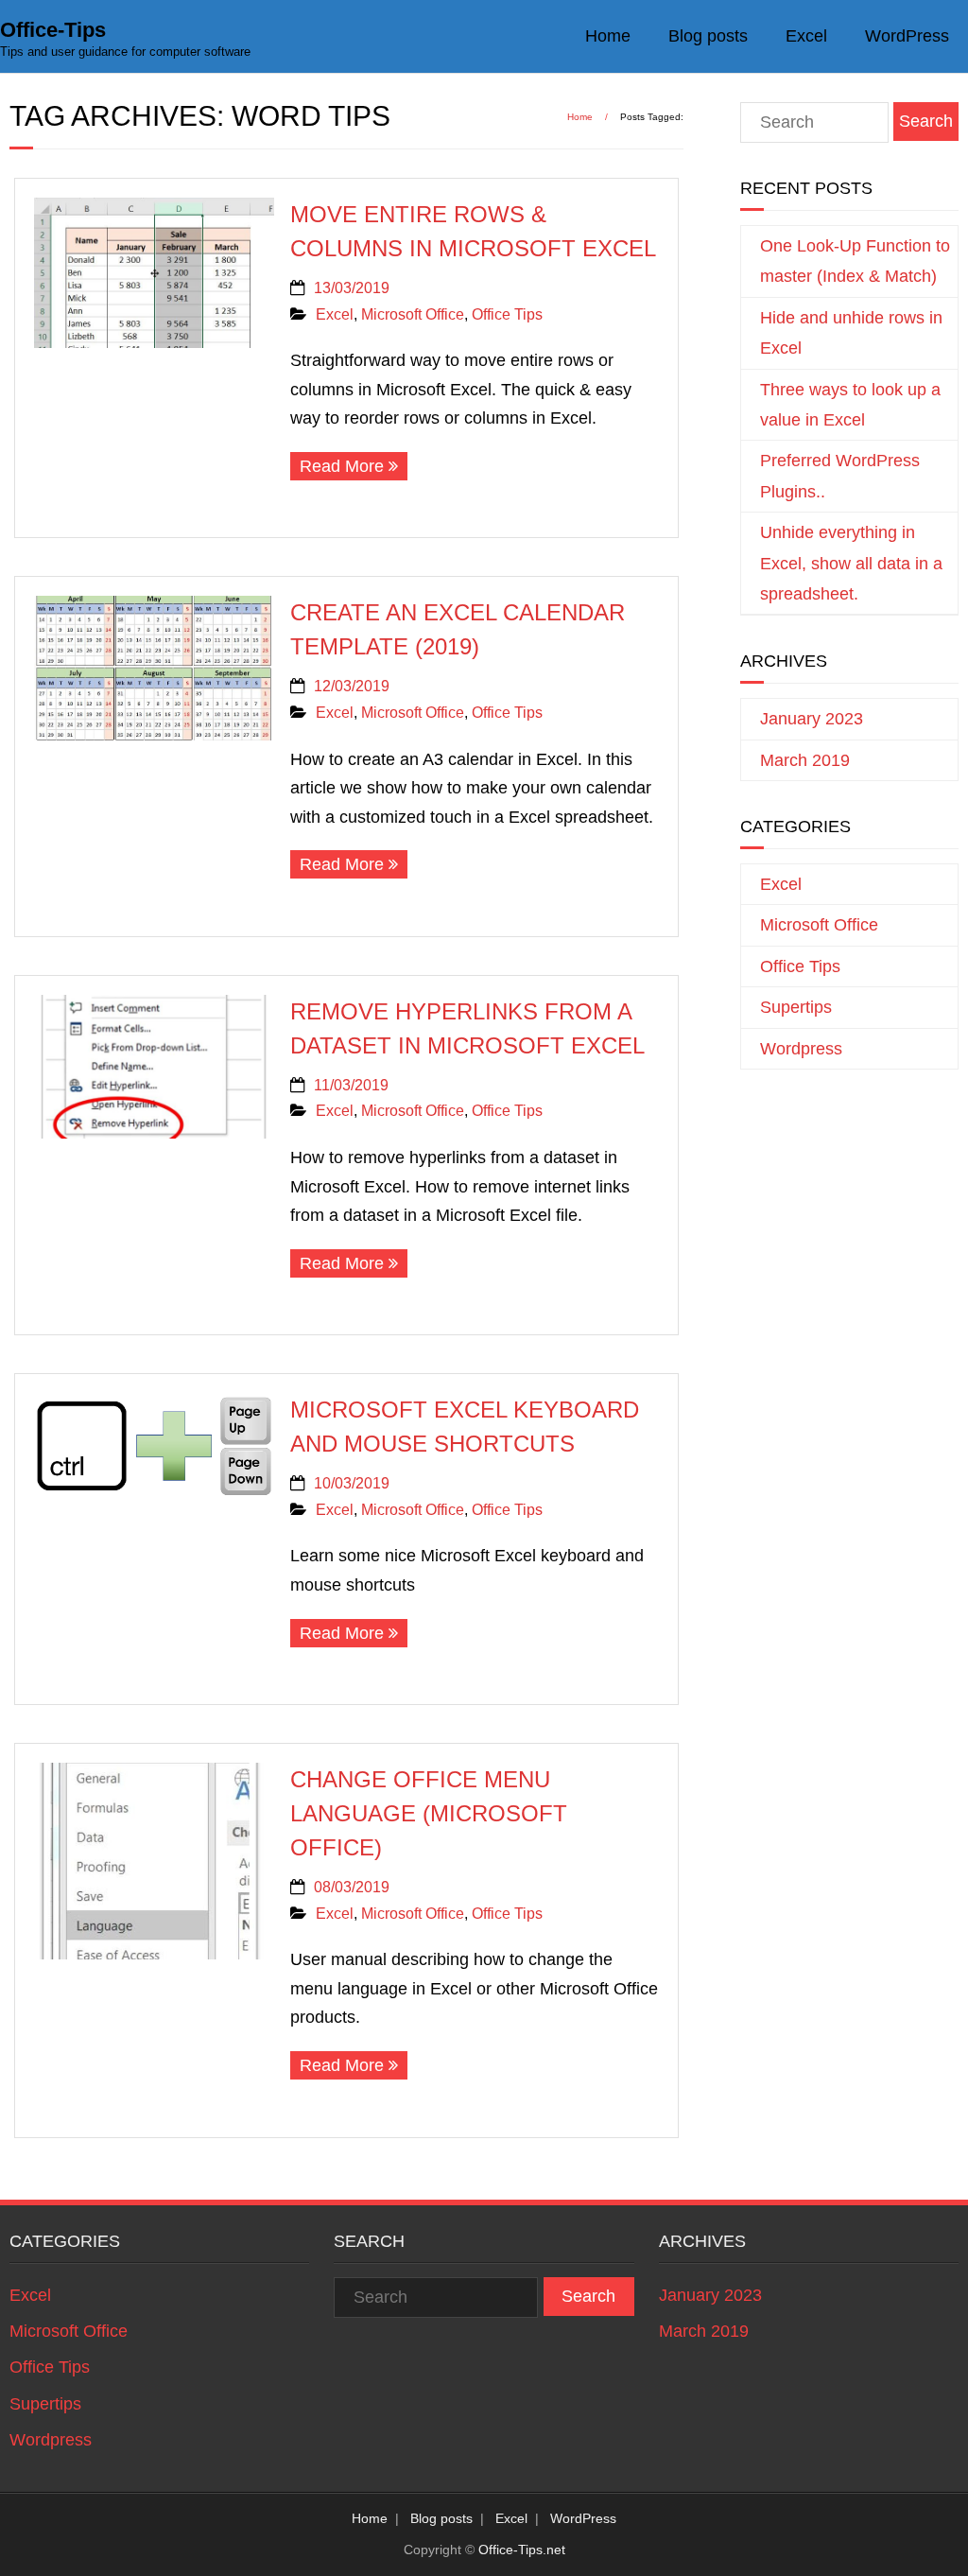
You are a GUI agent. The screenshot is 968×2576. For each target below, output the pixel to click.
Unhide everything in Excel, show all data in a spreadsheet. (851, 563)
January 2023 (812, 719)
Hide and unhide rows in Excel (851, 333)
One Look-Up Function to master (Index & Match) (855, 261)
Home (608, 36)
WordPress (907, 36)
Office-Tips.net (522, 2550)
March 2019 (805, 760)
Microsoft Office (413, 314)
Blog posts (708, 36)
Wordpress (801, 1049)
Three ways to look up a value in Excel (850, 405)
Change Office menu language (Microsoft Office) (429, 1813)
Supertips (796, 1007)
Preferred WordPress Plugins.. (840, 476)
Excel (806, 36)
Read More (342, 466)
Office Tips (507, 314)
